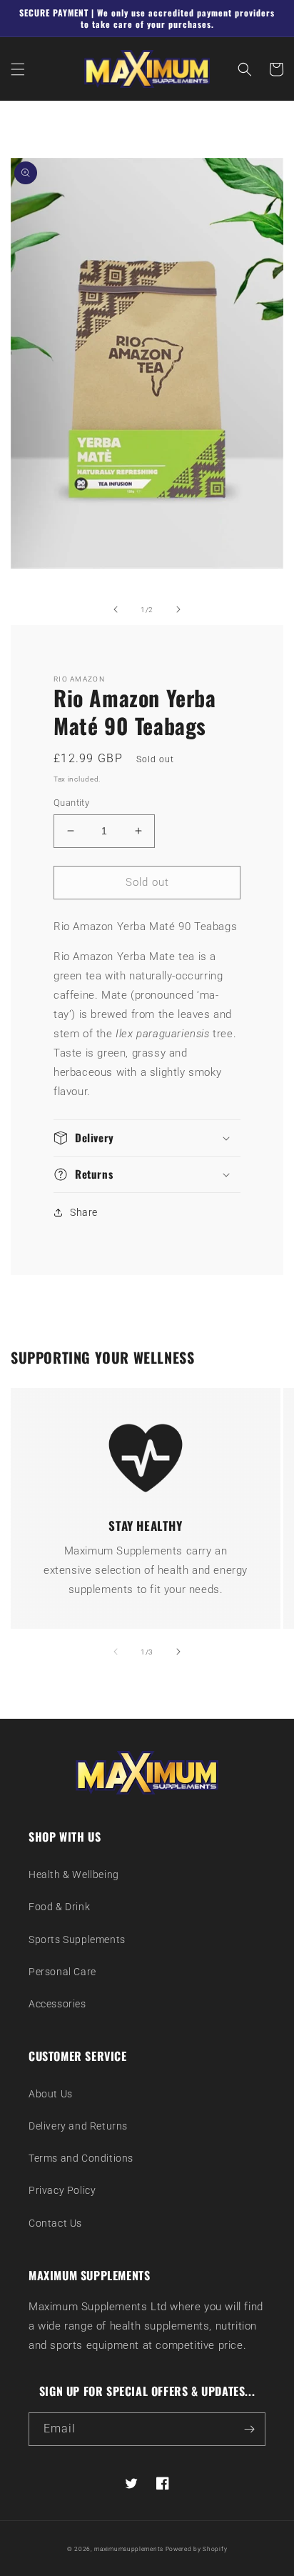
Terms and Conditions (81, 2158)
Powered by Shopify (197, 2549)
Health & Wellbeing (74, 1874)
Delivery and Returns (78, 2126)
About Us (51, 2094)
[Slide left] (116, 609)
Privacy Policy (62, 2190)
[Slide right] (178, 609)
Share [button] (84, 1212)
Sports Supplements (77, 1940)
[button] (18, 69)
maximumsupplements (129, 2549)
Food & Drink (59, 1907)
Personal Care (62, 1972)
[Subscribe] (249, 2429)
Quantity (71, 803)
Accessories (57, 2004)
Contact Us (55, 2223)
